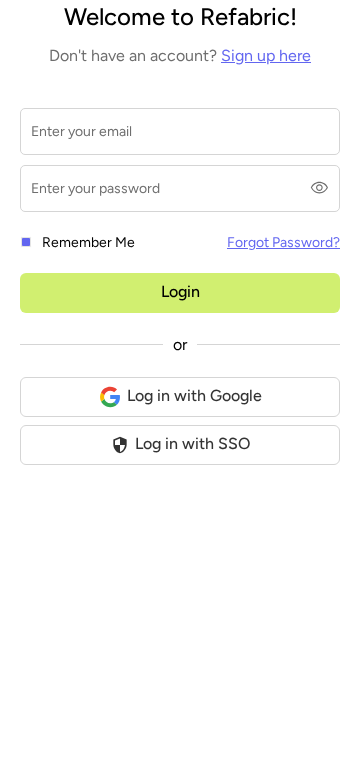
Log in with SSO (192, 443)
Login (180, 291)
